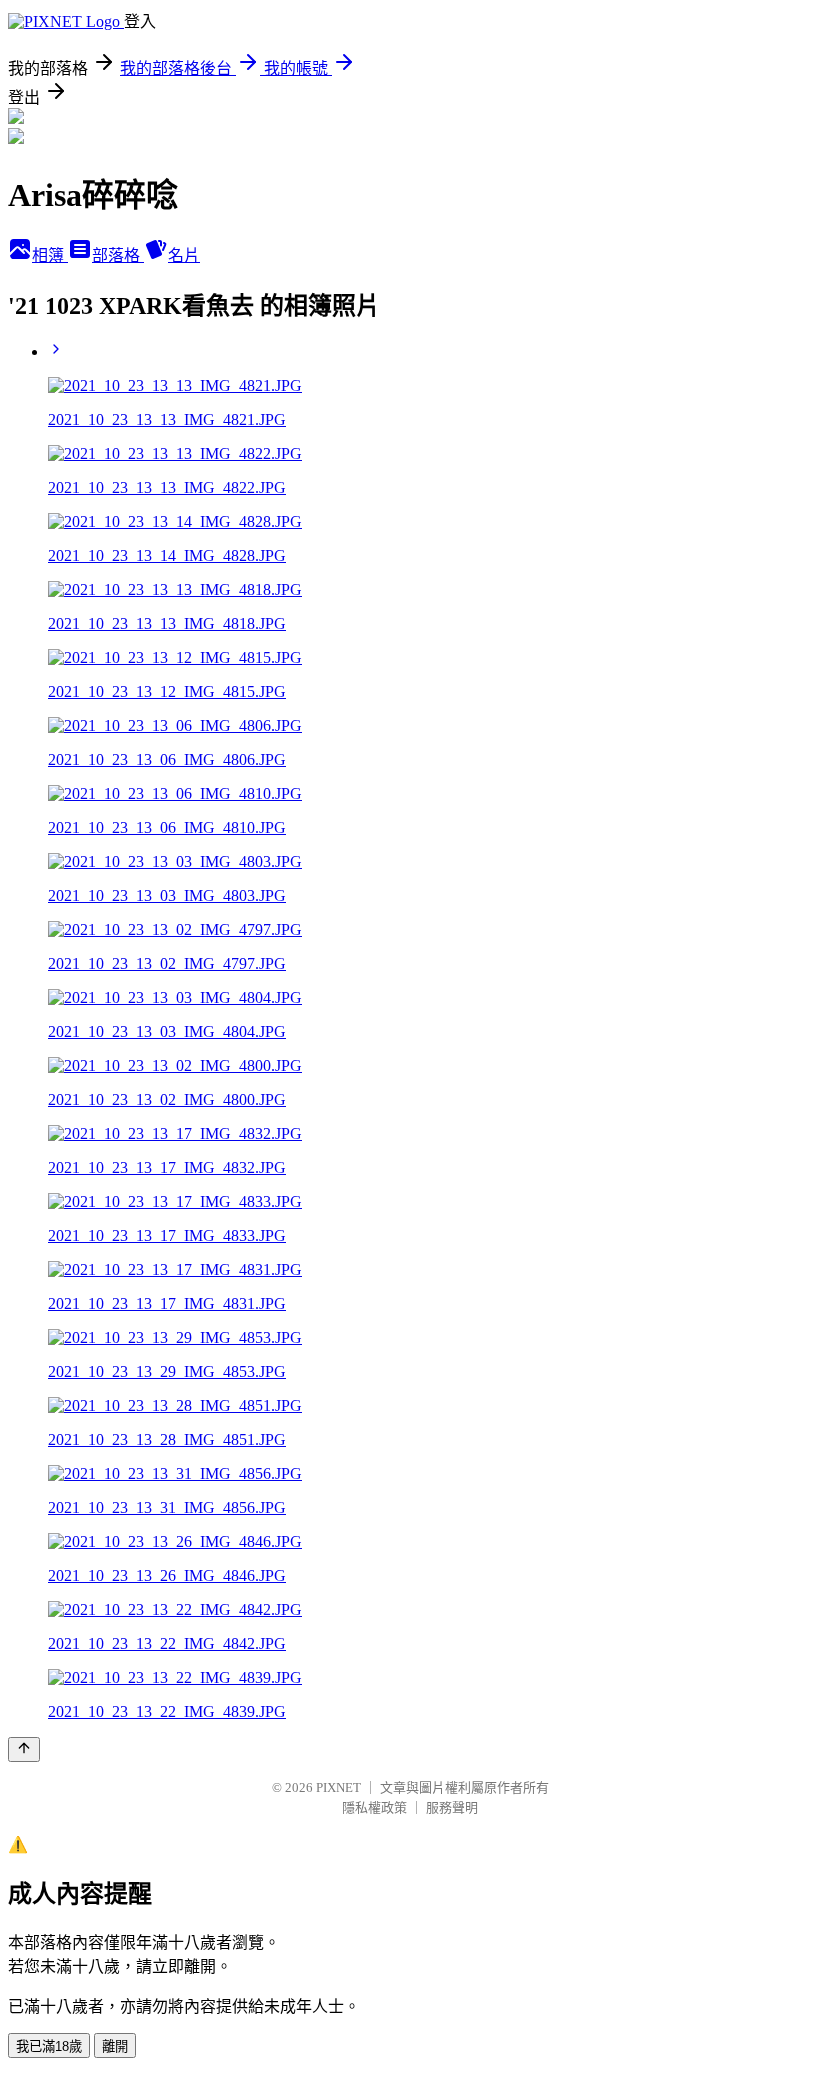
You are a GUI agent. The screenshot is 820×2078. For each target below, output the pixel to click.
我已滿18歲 (49, 2046)
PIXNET (338, 1787)
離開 (115, 2046)
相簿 (50, 255)
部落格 (118, 255)
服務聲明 (452, 1807)
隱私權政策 (374, 1807)
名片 (184, 255)
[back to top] (24, 1749)
